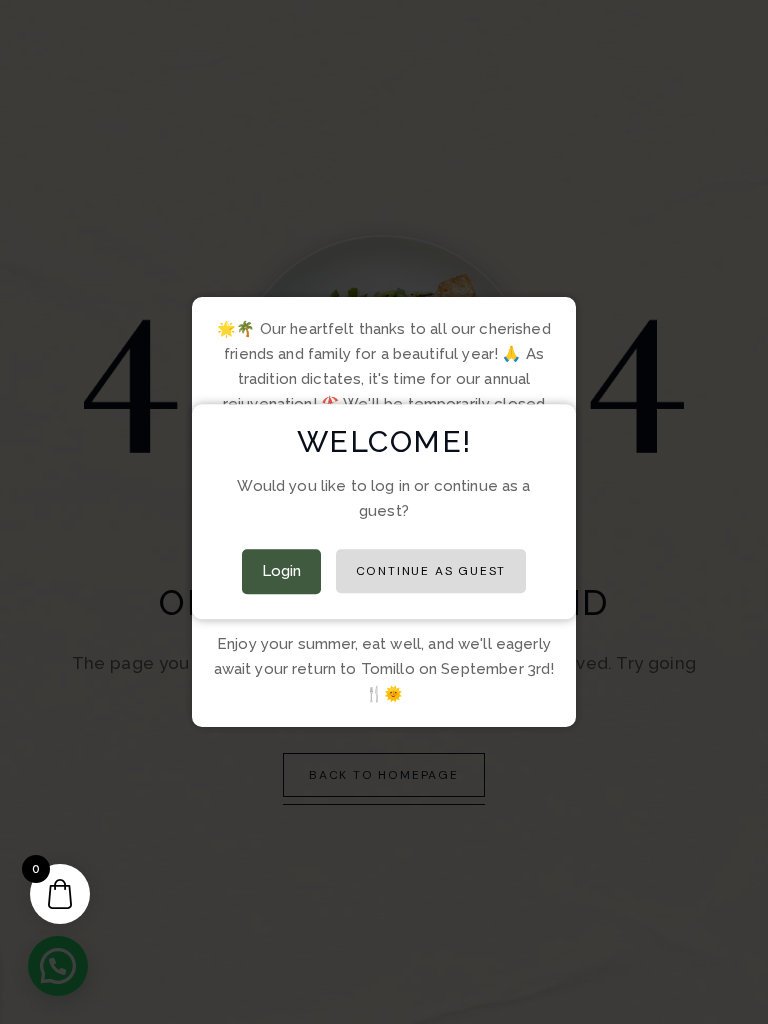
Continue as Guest (431, 572)
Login (282, 572)
